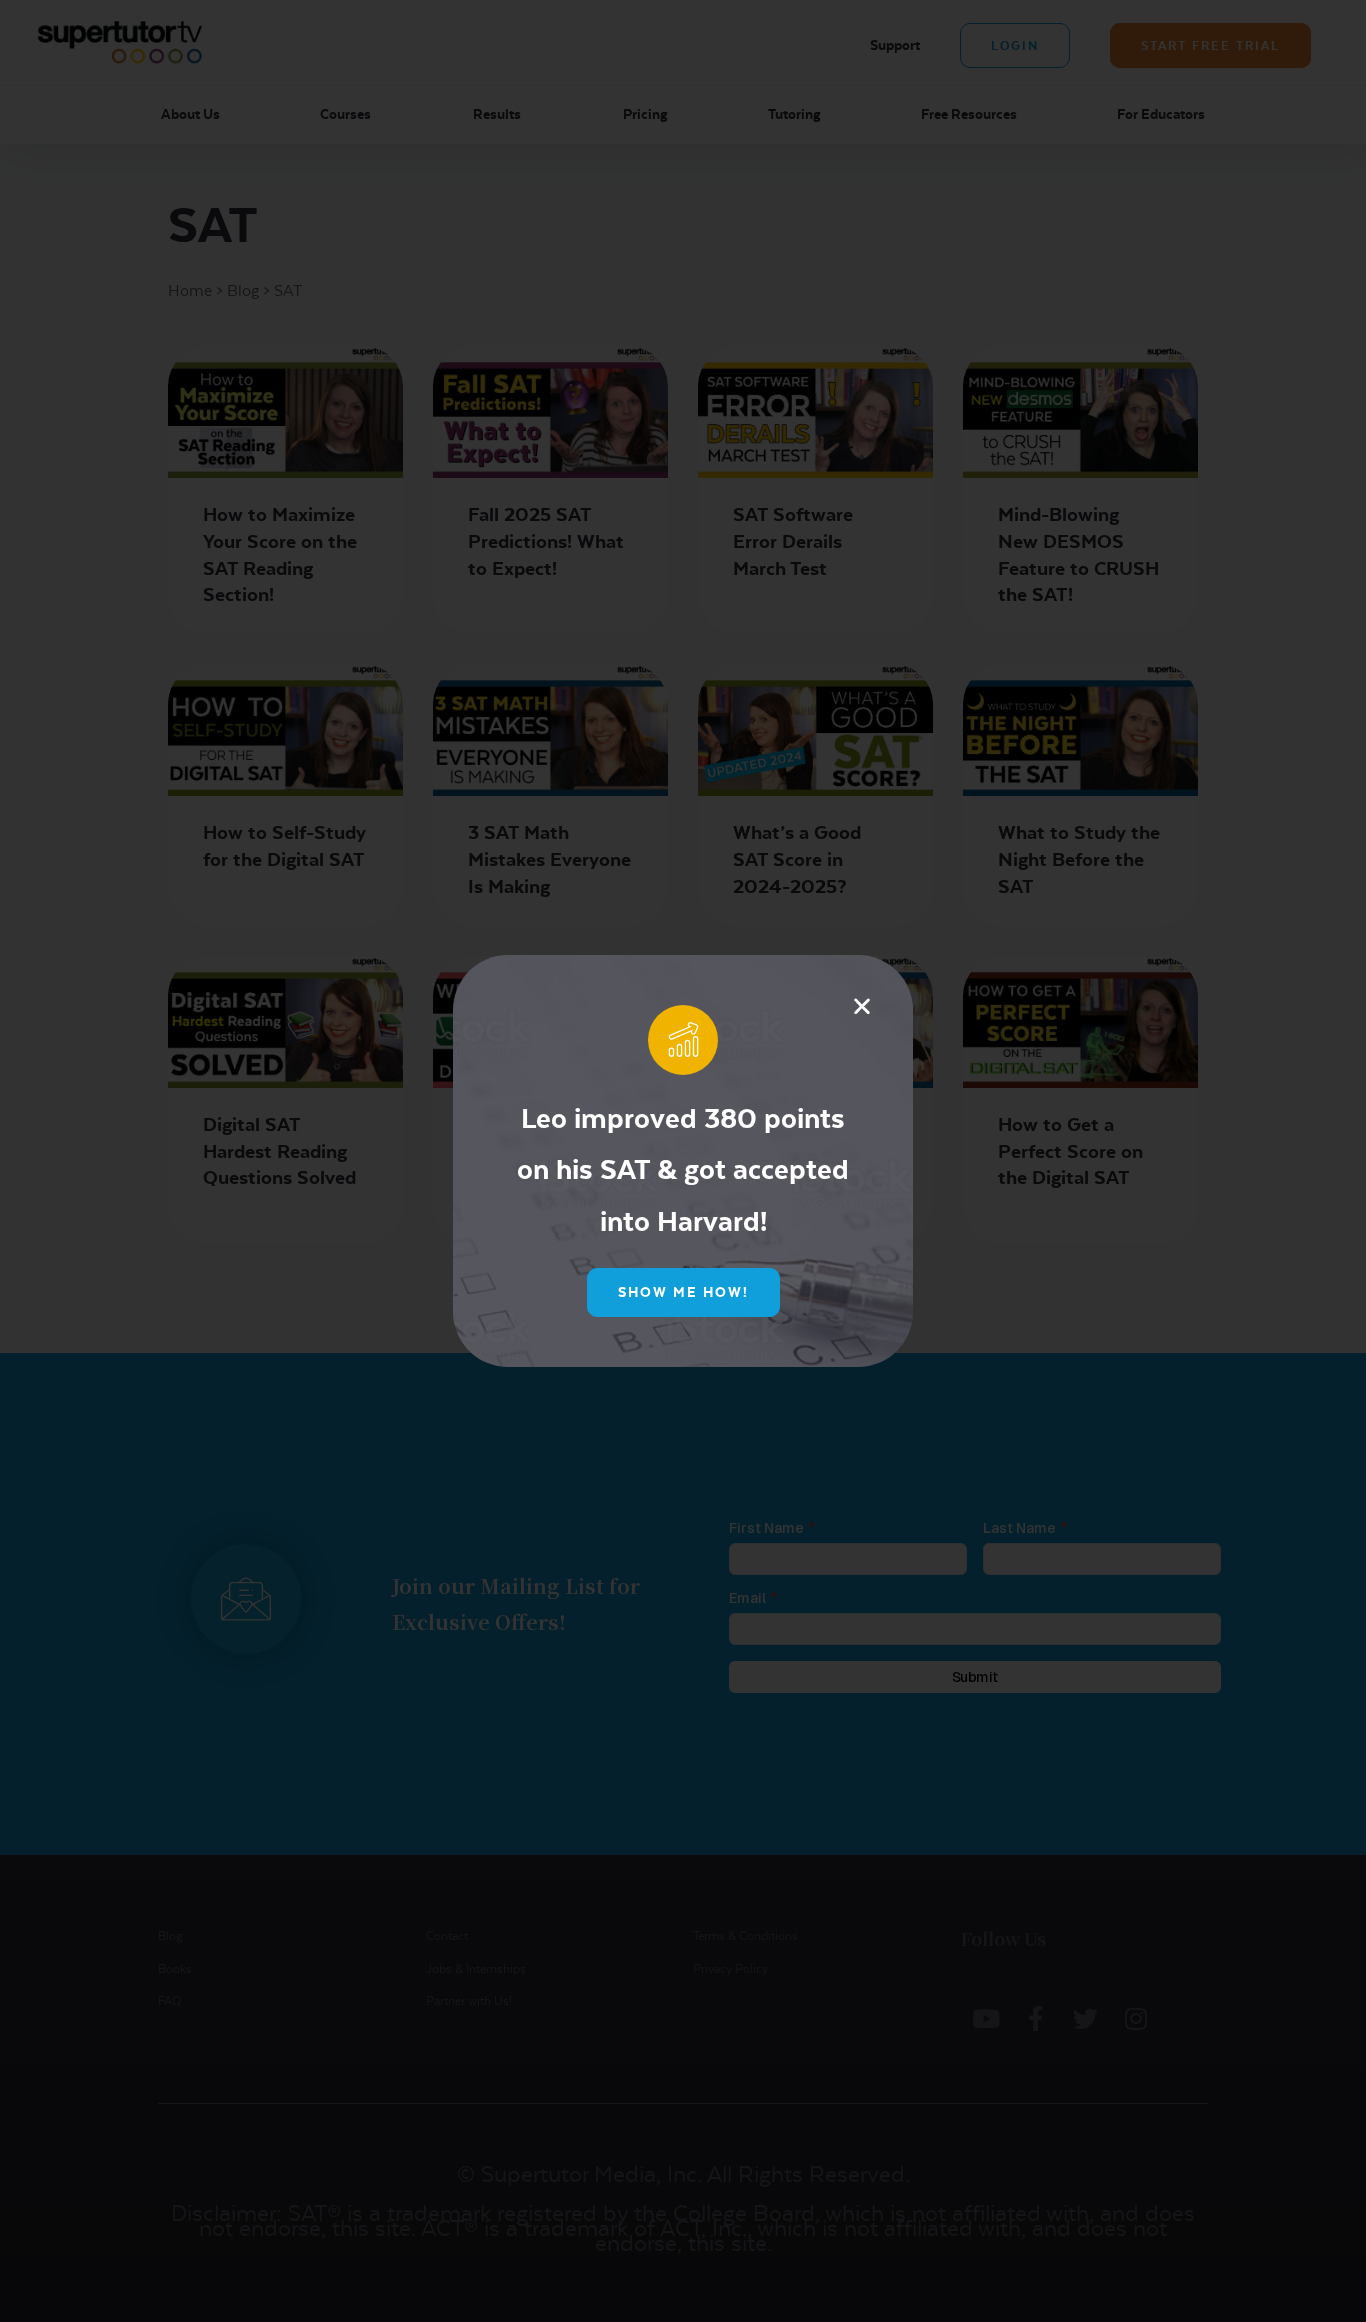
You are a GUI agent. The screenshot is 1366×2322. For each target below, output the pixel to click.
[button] (862, 1006)
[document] (683, 1161)
